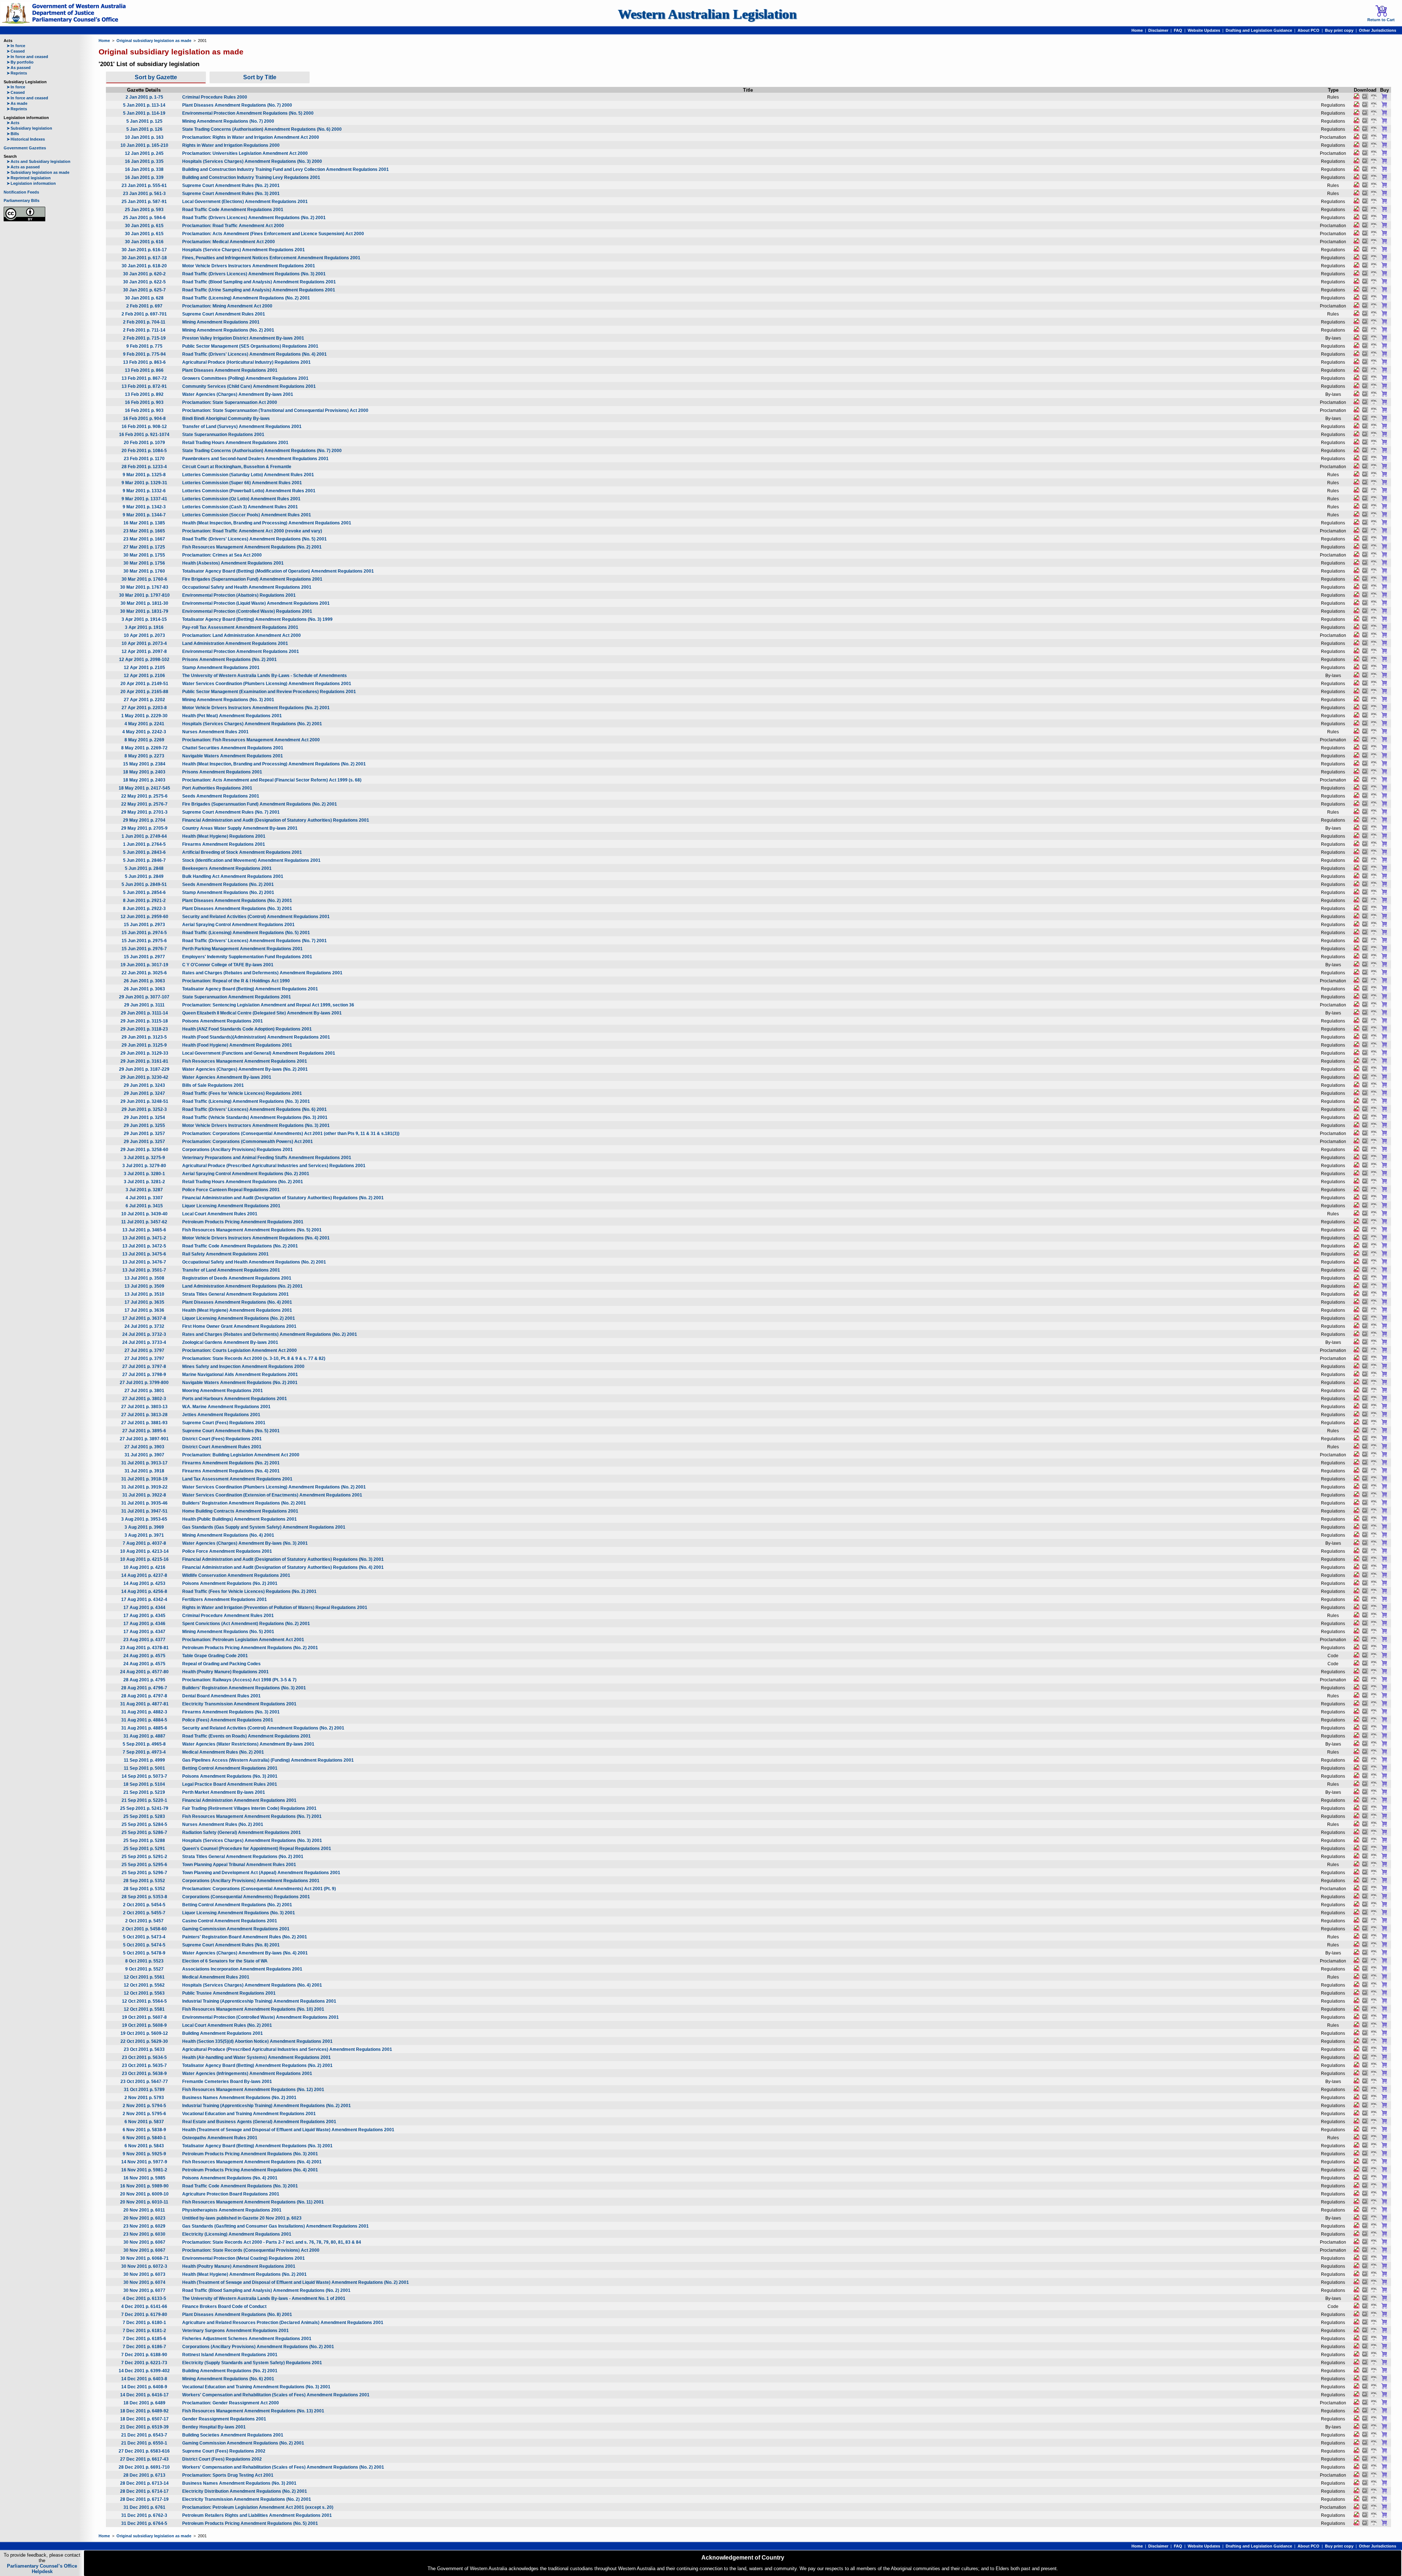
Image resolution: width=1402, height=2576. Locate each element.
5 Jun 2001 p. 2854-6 (144, 893)
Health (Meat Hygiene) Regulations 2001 (224, 836)
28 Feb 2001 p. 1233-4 (144, 467)
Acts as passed (23, 167)
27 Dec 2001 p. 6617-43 (144, 2459)
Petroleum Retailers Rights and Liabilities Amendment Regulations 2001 (257, 2515)
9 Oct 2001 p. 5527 (144, 1969)
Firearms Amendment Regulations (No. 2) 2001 (231, 1463)
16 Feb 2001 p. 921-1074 (144, 435)
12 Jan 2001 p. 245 (144, 153)
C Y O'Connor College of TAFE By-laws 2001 (228, 965)
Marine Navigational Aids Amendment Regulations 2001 (240, 1375)
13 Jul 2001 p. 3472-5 (144, 1246)
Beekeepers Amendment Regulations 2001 (227, 868)
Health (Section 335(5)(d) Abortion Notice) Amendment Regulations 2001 (257, 2041)
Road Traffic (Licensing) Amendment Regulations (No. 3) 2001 (246, 1101)
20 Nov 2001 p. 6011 (144, 2210)
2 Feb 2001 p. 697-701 (144, 314)
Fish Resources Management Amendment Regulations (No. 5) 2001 (252, 1230)
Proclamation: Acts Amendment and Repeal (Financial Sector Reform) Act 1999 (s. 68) (272, 780)
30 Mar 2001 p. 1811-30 (144, 603)
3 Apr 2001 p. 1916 (144, 627)
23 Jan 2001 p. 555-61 (144, 186)
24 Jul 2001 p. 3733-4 (144, 1342)
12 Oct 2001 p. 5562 (144, 1985)
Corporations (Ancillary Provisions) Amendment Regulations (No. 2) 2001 (258, 2347)
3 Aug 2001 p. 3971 (144, 1535)
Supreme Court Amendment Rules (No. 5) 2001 (231, 1431)
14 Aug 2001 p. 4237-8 (144, 1575)
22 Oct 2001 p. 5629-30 (144, 2041)
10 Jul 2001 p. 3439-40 (144, 1214)
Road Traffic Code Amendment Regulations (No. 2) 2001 (240, 1246)
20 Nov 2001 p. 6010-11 (144, 2202)
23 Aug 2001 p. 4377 (144, 1640)
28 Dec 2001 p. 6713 (144, 2475)
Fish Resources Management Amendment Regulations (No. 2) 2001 (252, 547)
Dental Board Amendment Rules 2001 (221, 1696)
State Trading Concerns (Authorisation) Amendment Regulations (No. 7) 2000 (262, 451)
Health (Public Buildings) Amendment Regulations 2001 (240, 1519)
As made (17, 103)
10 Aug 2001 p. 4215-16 (144, 1559)
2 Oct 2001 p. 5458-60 (144, 1929)
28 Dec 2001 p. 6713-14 (144, 2483)
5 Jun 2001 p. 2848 (144, 868)
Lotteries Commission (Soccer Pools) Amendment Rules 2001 (247, 515)
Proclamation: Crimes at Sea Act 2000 (222, 555)
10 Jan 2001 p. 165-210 (144, 145)
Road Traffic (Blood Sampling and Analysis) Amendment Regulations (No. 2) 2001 (266, 2290)
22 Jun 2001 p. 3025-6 (144, 973)
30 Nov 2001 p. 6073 (144, 2274)
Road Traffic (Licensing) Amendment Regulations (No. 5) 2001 (246, 933)
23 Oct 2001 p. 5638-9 (144, 2074)
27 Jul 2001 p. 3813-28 (144, 1415)
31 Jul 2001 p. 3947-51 (144, 1511)
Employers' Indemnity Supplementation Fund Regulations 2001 (247, 957)
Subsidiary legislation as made (38, 172)
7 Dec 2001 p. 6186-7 (144, 2347)
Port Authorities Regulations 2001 (217, 788)
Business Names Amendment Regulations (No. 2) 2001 (239, 2098)
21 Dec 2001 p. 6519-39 (144, 2427)
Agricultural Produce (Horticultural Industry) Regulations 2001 (246, 362)
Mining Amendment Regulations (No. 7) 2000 (228, 121)
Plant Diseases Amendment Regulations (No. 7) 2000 (237, 105)
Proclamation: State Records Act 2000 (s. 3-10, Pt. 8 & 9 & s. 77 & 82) (254, 1358)
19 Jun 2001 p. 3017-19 (144, 965)
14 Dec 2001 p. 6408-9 (144, 2387)
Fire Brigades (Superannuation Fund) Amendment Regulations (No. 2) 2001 (260, 804)
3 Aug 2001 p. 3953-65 (144, 1519)
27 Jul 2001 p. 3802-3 (144, 1399)
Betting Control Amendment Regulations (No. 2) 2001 (237, 1905)
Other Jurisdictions (1378, 30)
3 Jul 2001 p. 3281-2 (144, 1182)
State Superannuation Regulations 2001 (223, 435)
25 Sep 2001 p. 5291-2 (144, 1857)
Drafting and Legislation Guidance (1259, 30)
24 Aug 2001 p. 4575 (144, 1656)
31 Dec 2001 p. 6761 (144, 2507)
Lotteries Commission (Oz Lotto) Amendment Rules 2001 (241, 499)
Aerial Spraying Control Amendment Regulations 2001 (238, 925)
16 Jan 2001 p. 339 (144, 177)
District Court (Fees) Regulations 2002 (222, 2459)
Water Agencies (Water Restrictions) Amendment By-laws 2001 (248, 1744)
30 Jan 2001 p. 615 (144, 226)
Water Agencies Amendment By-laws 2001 (227, 1077)
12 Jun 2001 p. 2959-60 (144, 917)
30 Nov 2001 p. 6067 (144, 2242)
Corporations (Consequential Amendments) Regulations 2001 (246, 1897)
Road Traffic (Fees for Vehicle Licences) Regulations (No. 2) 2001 (249, 1591)
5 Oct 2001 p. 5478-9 (144, 1953)
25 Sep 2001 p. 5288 (144, 1841)
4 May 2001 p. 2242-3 (144, 732)
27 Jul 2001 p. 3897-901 (144, 1439)
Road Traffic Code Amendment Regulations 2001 (233, 210)
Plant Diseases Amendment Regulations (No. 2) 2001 (237, 901)
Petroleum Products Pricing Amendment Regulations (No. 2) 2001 (250, 1648)
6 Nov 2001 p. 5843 (144, 2146)
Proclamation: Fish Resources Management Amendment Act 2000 (251, 740)
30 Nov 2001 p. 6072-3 (144, 2266)
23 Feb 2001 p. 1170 (144, 459)
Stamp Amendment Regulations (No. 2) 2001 (228, 893)
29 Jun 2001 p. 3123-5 (144, 1037)
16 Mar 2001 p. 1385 (144, 523)
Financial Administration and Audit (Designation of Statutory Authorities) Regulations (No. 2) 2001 (283, 1198)
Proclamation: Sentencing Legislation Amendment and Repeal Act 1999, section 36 (268, 1005)
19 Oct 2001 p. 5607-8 (144, 2017)
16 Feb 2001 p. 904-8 (144, 418)
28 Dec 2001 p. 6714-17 (144, 2491)
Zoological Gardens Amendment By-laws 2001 (230, 1342)
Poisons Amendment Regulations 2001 (223, 1021)
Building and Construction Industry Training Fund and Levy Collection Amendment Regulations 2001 (286, 169)
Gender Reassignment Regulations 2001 (224, 2419)
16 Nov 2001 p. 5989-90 (144, 2186)
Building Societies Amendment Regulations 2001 (233, 2435)
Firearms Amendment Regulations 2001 (224, 844)
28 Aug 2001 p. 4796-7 (144, 1688)
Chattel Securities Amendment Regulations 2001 (233, 748)
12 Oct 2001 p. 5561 (144, 1977)
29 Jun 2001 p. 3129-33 (144, 1053)
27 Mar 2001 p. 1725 (144, 547)
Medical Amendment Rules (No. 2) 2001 (223, 1752)
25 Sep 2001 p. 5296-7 (144, 1873)
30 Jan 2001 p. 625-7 (144, 290)
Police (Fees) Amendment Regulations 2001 (228, 1720)
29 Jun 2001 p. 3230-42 (144, 1077)
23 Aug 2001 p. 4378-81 (144, 1648)
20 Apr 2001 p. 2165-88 (144, 692)
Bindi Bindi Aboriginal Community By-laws (226, 418)
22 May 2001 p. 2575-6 (144, 796)
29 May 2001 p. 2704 (144, 820)
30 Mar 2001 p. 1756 (144, 563)
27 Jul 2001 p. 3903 (144, 1447)
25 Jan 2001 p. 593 (144, 210)
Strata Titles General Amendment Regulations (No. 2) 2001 (243, 1857)
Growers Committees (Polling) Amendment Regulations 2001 (245, 378)
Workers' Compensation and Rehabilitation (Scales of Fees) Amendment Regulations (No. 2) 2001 (283, 2467)
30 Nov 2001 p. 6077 (144, 2290)
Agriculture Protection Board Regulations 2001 (231, 2194)
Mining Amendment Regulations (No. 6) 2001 (228, 2379)
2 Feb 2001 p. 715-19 (144, 338)
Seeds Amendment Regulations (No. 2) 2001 (228, 884)
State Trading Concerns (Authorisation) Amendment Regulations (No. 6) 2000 (262, 129)
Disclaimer (1158, 30)
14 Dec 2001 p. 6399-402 (144, 2371)
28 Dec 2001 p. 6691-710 (144, 2467)
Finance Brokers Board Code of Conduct (224, 2306)
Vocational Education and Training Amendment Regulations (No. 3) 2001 (256, 2387)
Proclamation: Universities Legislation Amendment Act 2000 (245, 153)
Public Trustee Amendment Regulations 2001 (229, 1993)
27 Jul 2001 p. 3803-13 (144, 1407)
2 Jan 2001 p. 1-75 (144, 97)
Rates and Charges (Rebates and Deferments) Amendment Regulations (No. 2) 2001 (270, 1334)
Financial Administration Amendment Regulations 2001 (239, 1800)
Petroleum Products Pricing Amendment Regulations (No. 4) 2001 (250, 2170)
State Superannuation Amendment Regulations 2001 (237, 997)
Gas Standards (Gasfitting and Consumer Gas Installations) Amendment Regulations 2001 (275, 2226)
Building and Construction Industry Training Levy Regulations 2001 (251, 177)
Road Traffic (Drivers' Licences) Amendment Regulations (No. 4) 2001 (254, 354)
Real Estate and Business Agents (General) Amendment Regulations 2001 (259, 2122)
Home (1137, 30)
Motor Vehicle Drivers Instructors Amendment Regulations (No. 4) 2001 (256, 1238)
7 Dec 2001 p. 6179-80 (144, 2315)
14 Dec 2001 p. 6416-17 (144, 2395)
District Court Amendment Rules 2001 (222, 1447)
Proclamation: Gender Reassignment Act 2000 (231, 2403)
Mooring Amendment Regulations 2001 (223, 1391)
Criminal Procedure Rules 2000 (215, 97)
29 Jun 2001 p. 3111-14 (144, 1013)
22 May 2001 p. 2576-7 (144, 804)
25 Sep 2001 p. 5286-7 (144, 1832)
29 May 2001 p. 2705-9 (144, 828)
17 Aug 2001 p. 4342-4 (144, 1600)
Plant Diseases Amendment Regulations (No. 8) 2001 (237, 2315)
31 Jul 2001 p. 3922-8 (144, 1495)
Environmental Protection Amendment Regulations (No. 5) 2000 (248, 113)
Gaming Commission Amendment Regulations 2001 (236, 1929)
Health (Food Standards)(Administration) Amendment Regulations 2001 (256, 1037)
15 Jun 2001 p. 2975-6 (144, 941)
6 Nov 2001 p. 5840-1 (144, 2138)
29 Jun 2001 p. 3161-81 (144, 1061)
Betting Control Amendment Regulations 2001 (230, 1768)
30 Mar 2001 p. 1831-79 (144, 611)
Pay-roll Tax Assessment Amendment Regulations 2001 (240, 627)
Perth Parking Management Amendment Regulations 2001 (242, 949)
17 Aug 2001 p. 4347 (144, 1632)
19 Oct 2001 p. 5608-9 (144, 2025)
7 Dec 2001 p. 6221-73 (144, 2363)
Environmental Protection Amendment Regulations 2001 (241, 651)
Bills (13, 134)
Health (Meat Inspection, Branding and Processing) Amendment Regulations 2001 (267, 523)
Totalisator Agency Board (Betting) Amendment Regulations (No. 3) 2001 (257, 2146)
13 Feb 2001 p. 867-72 (144, 378)
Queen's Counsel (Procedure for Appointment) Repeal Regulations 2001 (257, 1849)
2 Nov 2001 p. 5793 (144, 2098)
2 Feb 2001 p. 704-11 (144, 322)
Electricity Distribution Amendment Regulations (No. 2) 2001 (245, 2491)
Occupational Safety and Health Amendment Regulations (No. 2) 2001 (254, 1262)
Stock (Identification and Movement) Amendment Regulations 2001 (251, 860)
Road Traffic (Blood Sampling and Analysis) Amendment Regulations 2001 (259, 282)
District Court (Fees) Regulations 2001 (222, 1439)
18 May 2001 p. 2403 (144, 772)
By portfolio (20, 62)
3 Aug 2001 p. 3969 (144, 1527)
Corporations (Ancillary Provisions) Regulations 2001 (238, 1150)
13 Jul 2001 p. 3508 (144, 1278)
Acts (13, 123)
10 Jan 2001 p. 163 (144, 137)
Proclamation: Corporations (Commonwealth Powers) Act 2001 (248, 1142)
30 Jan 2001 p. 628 (144, 298)
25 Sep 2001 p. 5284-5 (144, 1824)
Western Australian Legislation (707, 14)
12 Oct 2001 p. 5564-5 (144, 2001)
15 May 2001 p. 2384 (144, 764)
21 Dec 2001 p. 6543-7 (144, 2435)
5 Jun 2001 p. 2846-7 (144, 860)
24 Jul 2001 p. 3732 (144, 1326)
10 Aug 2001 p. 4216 (144, 1567)
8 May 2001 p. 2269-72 (144, 748)
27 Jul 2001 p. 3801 (144, 1391)
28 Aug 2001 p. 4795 (144, 1680)
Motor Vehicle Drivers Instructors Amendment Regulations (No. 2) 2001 (256, 708)
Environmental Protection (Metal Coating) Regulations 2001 (244, 2258)
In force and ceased (27, 57)
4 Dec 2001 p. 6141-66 (144, 2306)
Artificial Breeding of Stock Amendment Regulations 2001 (242, 852)
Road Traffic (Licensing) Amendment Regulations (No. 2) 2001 (246, 298)
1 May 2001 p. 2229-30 (144, 716)
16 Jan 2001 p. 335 (144, 161)
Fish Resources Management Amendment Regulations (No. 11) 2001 (253, 2202)
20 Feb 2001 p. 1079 (144, 443)
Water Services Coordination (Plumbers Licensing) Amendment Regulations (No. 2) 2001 (274, 1487)
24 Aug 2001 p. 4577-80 (144, 1672)
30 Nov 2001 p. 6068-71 (144, 2258)
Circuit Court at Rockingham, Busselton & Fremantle (237, 467)
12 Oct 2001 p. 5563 (144, 1993)
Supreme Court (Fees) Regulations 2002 (224, 2451)
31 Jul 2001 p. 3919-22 (144, 1487)
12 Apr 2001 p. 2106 (144, 676)
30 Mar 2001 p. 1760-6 (144, 579)
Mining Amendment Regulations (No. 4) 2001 (228, 1535)
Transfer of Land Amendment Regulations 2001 (231, 1270)
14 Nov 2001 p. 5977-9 (144, 2162)
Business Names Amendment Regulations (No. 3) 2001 (239, 2483)
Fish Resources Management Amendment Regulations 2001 (245, 1061)
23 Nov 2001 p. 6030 (144, 2234)
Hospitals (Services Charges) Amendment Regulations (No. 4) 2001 (252, 1985)
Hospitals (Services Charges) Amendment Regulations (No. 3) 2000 (252, 161)
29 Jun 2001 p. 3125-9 (144, 1045)
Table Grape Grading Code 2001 (215, 1656)
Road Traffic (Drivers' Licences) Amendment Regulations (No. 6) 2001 (254, 1109)
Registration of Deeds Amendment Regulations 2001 (237, 1278)
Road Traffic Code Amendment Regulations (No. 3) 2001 (240, 2186)
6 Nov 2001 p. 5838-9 (144, 2130)
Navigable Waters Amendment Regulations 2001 (233, 756)
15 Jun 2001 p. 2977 (144, 957)
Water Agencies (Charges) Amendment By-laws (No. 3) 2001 (245, 1543)
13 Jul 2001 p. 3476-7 (144, 1262)
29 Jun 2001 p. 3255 (144, 1125)
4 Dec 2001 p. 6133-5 (144, 2298)
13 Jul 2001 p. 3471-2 (144, 1238)
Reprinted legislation (29, 178)
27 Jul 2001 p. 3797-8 (144, 1367)
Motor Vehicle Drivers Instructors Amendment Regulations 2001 (249, 266)
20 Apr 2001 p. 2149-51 (144, 684)
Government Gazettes (25, 148)
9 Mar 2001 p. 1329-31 (144, 483)
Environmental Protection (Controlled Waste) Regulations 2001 (247, 611)
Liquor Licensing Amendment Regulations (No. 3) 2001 (239, 1913)
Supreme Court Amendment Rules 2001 (224, 314)
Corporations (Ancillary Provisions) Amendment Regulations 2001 (251, 1881)
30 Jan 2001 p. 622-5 (144, 282)
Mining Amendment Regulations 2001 (221, 322)
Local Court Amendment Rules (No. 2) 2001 (227, 2025)
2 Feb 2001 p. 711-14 (144, 330)
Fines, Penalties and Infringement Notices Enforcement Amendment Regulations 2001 (271, 258)
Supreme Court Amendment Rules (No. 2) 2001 (231, 186)
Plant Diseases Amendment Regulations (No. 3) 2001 (237, 909)
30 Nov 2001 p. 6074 (144, 2282)
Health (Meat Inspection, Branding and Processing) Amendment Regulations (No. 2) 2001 (274, 764)
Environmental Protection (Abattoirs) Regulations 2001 (239, 595)
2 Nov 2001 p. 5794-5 (144, 2106)
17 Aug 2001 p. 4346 (144, 1624)
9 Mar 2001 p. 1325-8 (144, 475)
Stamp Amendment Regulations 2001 (221, 668)
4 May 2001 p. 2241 (144, 724)
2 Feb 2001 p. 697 (144, 306)
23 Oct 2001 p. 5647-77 (144, 2082)
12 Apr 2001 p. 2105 (144, 668)
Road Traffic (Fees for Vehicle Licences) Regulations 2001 (242, 1093)
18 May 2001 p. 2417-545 (144, 788)
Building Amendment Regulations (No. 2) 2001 (230, 2371)
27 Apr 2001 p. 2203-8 (144, 708)
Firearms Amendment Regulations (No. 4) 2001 (231, 1471)
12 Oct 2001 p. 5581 (144, 2009)
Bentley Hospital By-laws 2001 (214, 2427)
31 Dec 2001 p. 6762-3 (144, 2515)
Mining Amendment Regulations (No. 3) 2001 (228, 700)
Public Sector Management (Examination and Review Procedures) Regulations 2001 (269, 692)
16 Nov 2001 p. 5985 (144, 2178)
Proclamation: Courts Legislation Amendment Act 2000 (240, 1350)
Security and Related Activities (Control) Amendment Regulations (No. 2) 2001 (263, 1728)
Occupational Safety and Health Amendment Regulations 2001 (247, 587)
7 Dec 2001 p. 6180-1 (144, 2323)
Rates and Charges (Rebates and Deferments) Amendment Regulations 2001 (262, 973)
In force (16, 46)
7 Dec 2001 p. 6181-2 (144, 2331)
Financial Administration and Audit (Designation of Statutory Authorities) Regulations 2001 (276, 820)
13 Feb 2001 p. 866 (144, 370)
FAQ (1178, 30)
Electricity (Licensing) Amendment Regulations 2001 (237, 2234)
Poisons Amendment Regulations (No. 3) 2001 (230, 1776)
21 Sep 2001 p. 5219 (144, 1792)
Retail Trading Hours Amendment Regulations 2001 (235, 443)
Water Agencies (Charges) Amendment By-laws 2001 (238, 394)
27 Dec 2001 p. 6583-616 (144, 2451)
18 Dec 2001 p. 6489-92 (144, 2411)
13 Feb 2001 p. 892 (144, 394)
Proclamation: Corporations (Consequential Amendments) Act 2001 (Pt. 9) (259, 1889)
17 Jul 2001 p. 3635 (144, 1302)
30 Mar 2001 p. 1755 (144, 555)
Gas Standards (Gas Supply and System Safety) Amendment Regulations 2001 (264, 1527)
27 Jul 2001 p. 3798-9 (144, 1375)
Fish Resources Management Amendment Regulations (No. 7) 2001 (252, 1816)
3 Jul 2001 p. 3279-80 (144, 1166)
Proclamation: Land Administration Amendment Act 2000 (242, 635)
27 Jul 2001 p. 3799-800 (144, 1383)
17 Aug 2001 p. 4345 (144, 1616)
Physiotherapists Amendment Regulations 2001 (232, 2210)
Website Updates (1204, 30)
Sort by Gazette (156, 77)
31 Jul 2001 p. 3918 (144, 1471)
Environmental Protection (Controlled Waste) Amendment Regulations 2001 (261, 2017)
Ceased (16, 51)
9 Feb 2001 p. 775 (144, 346)
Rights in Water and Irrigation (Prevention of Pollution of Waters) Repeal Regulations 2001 (275, 1608)
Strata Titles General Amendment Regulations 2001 (235, 1294)
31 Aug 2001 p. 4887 (144, 1736)
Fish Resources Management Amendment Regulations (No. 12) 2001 (253, 2090)
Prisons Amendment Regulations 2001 (222, 772)
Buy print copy (1339, 30)
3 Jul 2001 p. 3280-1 (144, 1174)
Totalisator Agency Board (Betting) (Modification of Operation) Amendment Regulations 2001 (278, 571)
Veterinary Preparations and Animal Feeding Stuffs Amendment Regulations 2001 (267, 1158)
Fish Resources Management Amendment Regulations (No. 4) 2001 (252, 2162)
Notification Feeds (21, 192)
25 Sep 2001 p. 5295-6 (144, 1865)
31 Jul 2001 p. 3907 (144, 1455)
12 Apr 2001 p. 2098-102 (144, 660)
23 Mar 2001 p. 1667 (144, 539)
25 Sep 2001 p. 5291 (144, 1849)
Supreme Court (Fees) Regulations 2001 (224, 1423)
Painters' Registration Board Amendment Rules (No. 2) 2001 (245, 1937)
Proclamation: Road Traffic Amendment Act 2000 (233, 226)
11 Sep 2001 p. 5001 (144, 1768)
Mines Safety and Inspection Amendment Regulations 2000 (243, 1367)
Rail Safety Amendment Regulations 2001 (225, 1254)
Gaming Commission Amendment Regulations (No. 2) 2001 (243, 2443)
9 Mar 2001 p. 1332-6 (144, 491)
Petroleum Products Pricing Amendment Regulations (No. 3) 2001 (250, 2154)
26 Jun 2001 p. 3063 (144, 981)
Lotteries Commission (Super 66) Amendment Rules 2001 (242, 483)
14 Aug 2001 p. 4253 (144, 1583)
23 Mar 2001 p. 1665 (144, 531)
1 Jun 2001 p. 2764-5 (144, 844)
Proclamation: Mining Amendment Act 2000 (227, 306)
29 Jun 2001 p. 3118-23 (144, 1029)
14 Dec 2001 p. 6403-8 (144, 2379)
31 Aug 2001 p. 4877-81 (144, 1704)
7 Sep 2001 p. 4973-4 (144, 1752)
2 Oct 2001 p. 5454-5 (144, 1905)
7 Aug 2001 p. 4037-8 (144, 1543)
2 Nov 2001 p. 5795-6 (144, 2114)
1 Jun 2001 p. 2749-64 (144, 836)
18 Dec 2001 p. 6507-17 (144, 2419)
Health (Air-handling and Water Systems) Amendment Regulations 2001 (256, 2057)
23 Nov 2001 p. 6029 (144, 2226)
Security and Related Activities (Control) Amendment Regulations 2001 (256, 917)
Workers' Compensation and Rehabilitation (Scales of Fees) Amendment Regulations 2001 (276, 2395)
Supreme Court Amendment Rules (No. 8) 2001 (231, 1945)
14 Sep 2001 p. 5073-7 (144, 1776)
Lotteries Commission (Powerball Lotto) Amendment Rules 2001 (249, 491)
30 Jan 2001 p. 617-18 (144, 258)
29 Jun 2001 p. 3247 (144, 1093)
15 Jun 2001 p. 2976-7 (144, 949)
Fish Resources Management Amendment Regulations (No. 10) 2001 (253, 2009)
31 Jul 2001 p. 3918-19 (144, 1479)
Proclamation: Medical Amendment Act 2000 (229, 242)
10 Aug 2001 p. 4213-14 (144, 1551)
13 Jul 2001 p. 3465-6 (144, 1230)
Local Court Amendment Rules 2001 (220, 1214)
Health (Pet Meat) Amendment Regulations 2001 (232, 716)
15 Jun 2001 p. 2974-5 (144, 933)
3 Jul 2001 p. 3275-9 (144, 1158)
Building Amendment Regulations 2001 (223, 2033)
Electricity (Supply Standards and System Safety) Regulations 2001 (252, 2363)
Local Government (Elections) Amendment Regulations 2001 (245, 202)
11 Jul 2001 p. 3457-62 (144, 1222)
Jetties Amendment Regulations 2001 (221, 1415)
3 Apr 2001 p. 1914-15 (144, 619)
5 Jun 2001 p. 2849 (144, 876)
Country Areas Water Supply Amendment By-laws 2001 (240, 828)
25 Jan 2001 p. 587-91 (144, 202)
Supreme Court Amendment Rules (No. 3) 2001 (231, 194)
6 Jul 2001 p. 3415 (144, 1206)
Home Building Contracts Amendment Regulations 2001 (240, 1511)
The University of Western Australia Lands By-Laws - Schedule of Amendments (265, 676)
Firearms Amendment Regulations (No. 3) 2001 (231, 1712)
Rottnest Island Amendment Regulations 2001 (230, 2355)
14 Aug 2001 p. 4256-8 (144, 1591)
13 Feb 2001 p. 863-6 (144, 362)
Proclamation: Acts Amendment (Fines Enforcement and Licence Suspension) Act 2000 (273, 234)
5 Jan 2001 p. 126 (144, 129)
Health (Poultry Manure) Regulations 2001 (225, 1672)
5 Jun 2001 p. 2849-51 (144, 884)
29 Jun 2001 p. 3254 (144, 1117)
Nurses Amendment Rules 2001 (215, 732)
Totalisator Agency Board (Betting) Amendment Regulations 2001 (250, 989)
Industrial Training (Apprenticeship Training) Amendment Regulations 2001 (259, 2001)
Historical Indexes (26, 139)
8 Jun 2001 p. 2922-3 (144, 909)
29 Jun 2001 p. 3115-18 (144, 1021)
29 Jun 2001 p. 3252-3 (144, 1109)
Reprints (17, 73)
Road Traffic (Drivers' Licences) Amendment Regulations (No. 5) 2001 (254, 539)
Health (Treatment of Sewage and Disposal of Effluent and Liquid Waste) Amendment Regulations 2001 (288, 2130)
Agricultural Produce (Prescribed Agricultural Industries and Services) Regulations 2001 (274, 1166)
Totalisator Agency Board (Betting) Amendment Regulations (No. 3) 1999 (257, 619)
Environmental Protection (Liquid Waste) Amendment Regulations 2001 (256, 603)
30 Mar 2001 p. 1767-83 (144, 587)
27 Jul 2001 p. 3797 (144, 1350)
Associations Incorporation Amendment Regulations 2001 (242, 1969)
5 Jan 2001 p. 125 (144, 121)
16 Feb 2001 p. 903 (144, 402)
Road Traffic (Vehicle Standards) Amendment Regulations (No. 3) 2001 (255, 1117)
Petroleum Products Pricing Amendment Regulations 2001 (243, 1222)
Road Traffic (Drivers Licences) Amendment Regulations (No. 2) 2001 (254, 218)
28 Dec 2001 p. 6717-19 (144, 2499)
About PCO (1309, 30)
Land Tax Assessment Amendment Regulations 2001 (237, 1479)
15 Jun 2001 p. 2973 (144, 925)
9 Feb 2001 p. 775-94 (144, 354)
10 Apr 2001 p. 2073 (144, 635)
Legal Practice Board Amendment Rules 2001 (230, 1784)
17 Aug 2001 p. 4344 (144, 1608)
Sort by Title (260, 77)
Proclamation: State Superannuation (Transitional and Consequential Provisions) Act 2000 (275, 410)
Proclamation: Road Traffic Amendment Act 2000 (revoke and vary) (252, 531)
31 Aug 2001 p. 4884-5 (144, 1720)
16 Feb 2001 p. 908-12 (144, 427)
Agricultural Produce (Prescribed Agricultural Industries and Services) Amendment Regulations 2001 (287, 2049)
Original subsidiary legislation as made (154, 41)
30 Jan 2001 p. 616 (144, 242)
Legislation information (31, 183)
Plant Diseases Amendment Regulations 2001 (230, 370)
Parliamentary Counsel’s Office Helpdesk (42, 2569)
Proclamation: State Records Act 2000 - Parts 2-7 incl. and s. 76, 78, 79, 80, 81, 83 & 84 (272, 2242)
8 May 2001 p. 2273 (144, 756)
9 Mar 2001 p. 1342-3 (144, 507)
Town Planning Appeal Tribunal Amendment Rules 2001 (239, 1865)
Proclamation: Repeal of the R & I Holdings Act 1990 (236, 981)
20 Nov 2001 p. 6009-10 (144, 2194)
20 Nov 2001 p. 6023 (144, 2218)
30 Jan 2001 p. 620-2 (144, 274)
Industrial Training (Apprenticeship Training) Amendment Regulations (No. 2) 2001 (267, 2106)
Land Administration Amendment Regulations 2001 (235, 643)
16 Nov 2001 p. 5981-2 (144, 2170)
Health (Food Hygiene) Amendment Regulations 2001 (237, 1045)
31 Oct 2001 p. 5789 (144, 2090)
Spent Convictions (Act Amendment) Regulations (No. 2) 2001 (246, 1624)
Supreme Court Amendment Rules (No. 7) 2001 (231, 812)
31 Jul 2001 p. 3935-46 (144, 1503)
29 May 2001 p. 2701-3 (144, 812)
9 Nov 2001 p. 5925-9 (144, 2154)
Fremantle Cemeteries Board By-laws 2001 (227, 2082)
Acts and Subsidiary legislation (39, 161)
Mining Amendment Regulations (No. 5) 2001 (228, 1632)
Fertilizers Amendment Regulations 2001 (225, 1600)
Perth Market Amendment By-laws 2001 (224, 1792)
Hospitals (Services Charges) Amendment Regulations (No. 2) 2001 (252, 724)
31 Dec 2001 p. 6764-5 (144, 2523)
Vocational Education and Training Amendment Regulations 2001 (249, 2114)
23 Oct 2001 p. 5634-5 (144, 2057)
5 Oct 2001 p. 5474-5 (144, 1945)
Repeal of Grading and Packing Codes (221, 1664)
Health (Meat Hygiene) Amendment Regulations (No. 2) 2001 (244, 2274)
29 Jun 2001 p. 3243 (144, 1085)
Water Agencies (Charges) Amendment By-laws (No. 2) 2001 (245, 1069)
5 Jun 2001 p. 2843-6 (144, 852)
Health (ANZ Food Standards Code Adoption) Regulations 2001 (247, 1029)
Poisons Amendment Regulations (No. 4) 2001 (230, 2178)
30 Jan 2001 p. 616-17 (144, 250)
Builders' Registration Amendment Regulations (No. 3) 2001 (244, 1688)
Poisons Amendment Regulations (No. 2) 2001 (230, 1583)
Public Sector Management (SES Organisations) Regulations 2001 (250, 346)
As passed (19, 68)
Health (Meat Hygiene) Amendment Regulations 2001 (237, 1310)
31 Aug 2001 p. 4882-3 (144, 1712)
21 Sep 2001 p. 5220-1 (144, 1800)
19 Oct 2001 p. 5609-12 (144, 2033)
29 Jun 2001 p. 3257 (144, 1134)
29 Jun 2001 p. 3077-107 (144, 997)
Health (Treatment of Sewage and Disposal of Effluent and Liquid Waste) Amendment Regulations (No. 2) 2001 (296, 2282)
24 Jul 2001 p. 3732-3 (144, 1334)
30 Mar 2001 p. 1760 (144, 571)
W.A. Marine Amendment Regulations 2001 (226, 1407)
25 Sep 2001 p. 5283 (144, 1816)
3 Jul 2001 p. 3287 (144, 1190)
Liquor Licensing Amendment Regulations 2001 (231, 1206)
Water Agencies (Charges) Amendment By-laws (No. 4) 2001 (245, 1953)
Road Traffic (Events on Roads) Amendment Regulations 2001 (246, 1736)
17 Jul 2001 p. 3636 (144, 1310)
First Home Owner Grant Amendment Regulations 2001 (239, 1326)
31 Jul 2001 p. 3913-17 (144, 1463)
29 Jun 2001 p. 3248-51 (144, 1101)
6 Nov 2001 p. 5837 (144, 2122)
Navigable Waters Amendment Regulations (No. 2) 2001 (240, 1383)
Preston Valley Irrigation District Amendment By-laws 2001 (243, 338)
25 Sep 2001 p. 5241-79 (144, 1808)
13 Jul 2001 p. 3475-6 (144, 1254)
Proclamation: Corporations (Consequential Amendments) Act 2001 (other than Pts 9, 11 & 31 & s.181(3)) (291, 1134)
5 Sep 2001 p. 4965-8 (144, 1744)
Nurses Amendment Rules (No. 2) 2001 (223, 1824)
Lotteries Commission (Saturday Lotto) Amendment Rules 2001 (248, 475)
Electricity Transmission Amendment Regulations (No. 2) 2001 (247, 2499)
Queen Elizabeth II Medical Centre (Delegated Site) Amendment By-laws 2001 (262, 1013)
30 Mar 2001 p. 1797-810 (144, 595)
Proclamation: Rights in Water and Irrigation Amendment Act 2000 (251, 137)
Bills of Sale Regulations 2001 (213, 1085)
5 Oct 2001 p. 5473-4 (144, 1937)
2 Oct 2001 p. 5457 (144, 1921)
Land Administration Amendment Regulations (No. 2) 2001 (242, 1286)
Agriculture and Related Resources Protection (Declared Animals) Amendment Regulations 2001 (283, 2323)
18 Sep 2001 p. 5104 (144, 1784)
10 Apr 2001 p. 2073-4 (144, 643)
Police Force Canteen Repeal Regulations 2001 (231, 1190)
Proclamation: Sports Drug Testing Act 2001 (228, 2475)
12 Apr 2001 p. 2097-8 (144, 651)
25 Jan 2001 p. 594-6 (144, 218)
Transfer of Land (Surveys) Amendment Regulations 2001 (242, 427)
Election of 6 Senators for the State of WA (225, 1961)
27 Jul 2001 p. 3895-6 (144, 1431)
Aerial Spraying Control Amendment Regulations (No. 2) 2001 (246, 1174)
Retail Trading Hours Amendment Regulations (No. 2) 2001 (243, 1182)
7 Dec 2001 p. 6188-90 (144, 2355)
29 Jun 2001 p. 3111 (144, 1005)
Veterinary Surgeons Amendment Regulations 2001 (235, 2331)
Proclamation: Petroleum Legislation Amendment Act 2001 (243, 1640)
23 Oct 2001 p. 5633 (144, 2049)
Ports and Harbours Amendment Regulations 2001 (235, 1399)
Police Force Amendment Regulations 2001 (227, 1551)
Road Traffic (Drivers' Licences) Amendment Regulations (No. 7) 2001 (254, 941)
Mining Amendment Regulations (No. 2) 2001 (228, 330)
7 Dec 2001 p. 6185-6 (144, 2339)
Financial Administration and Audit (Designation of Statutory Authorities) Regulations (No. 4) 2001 (283, 1567)
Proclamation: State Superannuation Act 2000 (230, 402)
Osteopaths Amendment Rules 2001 (220, 2138)
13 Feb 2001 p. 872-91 (144, 386)
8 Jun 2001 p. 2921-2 (144, 901)
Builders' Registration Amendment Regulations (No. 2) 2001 (244, 1503)
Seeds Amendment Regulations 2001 (221, 796)
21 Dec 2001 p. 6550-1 (144, 2443)
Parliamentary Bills (22, 200)
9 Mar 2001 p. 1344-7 (144, 515)
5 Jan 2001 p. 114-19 (144, 113)
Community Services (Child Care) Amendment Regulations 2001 (249, 386)
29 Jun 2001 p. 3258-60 (144, 1150)
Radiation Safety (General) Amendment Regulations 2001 (242, 1832)
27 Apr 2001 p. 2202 (144, 700)
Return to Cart (1381, 20)
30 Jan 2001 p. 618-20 (144, 266)
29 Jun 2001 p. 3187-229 (144, 1069)
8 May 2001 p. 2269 (144, 740)
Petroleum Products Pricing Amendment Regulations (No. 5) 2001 (250, 2523)
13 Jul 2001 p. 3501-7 (144, 1270)
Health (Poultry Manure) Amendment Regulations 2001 (239, 2266)
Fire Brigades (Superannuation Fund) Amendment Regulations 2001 (252, 579)
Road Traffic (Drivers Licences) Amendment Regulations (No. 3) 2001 (254, 274)
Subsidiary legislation (29, 128)
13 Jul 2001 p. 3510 (144, 1294)
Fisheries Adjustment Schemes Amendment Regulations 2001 (247, 2339)
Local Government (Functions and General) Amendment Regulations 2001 (259, 1053)
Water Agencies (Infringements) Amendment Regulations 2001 (247, 2074)
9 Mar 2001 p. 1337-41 (144, 499)
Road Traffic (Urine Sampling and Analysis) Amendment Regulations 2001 (259, 290)
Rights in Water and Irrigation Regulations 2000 (231, 145)
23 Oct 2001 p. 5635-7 (144, 2065)
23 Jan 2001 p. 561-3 (144, 194)
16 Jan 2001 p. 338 (144, 169)
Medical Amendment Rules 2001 (216, 1977)
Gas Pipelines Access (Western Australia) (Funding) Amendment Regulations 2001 (268, 1760)
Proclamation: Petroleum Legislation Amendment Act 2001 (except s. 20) (258, 2507)
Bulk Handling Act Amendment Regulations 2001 (233, 876)
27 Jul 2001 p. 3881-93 (144, 1423)
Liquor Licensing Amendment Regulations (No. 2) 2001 (239, 1318)
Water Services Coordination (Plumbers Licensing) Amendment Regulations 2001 (267, 684)
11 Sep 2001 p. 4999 (144, 1760)
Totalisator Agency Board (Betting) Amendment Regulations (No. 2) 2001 (257, 2065)
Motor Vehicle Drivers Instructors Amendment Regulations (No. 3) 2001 (256, 1125)
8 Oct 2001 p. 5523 (144, 1961)
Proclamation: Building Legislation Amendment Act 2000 (241, 1455)
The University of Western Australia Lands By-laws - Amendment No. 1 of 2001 (264, 2298)
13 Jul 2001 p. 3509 (144, 1286)
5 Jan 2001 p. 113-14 (144, 105)
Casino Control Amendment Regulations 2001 (230, 1921)
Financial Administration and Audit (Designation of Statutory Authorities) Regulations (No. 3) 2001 (283, 1559)
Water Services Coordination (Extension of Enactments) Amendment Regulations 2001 (272, 1495)
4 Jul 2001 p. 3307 (144, 1198)
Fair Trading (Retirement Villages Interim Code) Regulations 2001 (249, 1808)
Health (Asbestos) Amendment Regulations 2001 (233, 563)
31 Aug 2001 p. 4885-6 (144, 1728)
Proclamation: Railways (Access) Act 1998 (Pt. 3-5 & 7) (239, 1680)
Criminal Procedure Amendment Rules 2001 (228, 1616)
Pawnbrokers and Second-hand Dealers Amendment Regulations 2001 (255, 459)
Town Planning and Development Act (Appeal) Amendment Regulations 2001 (261, 1873)
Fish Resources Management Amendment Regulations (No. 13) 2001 (253, 2411)
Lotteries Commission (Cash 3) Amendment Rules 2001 (240, 507)
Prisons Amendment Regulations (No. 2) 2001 (229, 660)
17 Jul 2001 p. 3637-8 (144, 1318)
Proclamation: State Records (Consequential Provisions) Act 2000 (251, 2250)
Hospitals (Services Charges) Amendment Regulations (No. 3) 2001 (252, 1841)
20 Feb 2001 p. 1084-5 (144, 451)
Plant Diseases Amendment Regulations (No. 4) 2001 (237, 1302)
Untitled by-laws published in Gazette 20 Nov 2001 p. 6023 (242, 2218)
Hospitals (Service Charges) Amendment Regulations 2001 (244, 250)
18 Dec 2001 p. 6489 (144, 2403)
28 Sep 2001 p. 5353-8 (144, 1897)
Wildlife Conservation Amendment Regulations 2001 (236, 1575)
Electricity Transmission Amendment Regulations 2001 (239, 1704)
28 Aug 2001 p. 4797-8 (144, 1696)
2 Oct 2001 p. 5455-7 (144, 1913)
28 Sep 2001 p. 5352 (144, 1881)
